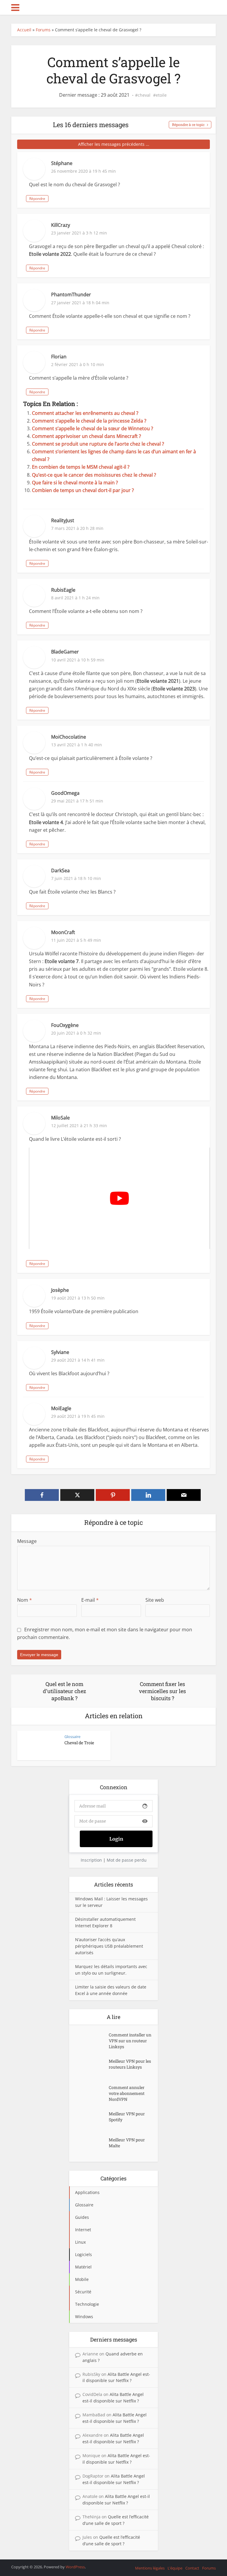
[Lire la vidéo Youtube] (119, 1198)
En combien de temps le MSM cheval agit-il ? (81, 467)
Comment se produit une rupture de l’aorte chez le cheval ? (98, 444)
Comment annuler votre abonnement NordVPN (127, 2093)
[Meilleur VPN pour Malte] (92, 2146)
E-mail (90, 1600)
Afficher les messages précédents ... (114, 144)
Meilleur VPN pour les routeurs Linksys (130, 2064)
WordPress (75, 2567)
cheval (144, 95)
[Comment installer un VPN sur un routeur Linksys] (92, 2041)
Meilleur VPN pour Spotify (127, 2117)
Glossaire (72, 1737)
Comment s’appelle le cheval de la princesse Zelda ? (89, 421)
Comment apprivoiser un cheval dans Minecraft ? (86, 436)
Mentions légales (150, 2568)
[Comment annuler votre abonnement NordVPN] (92, 2093)
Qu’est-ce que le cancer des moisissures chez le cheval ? (94, 475)
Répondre (37, 199)
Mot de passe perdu (127, 1860)
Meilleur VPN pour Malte (127, 2143)
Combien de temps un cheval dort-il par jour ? (83, 490)
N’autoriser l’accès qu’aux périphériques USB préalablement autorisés (109, 1946)
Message (27, 1541)
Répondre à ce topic (188, 124)
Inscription (91, 1860)
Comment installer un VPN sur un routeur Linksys (130, 2041)
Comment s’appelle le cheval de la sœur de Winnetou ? (93, 428)
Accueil (24, 30)
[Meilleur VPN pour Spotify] (92, 2120)
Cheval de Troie (79, 1743)
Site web (155, 1600)
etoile (161, 95)
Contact (192, 2568)
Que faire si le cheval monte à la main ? (75, 483)
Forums (43, 30)
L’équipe (175, 2568)
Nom (25, 1600)
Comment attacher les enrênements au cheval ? (85, 413)
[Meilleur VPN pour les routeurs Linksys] (92, 2067)
